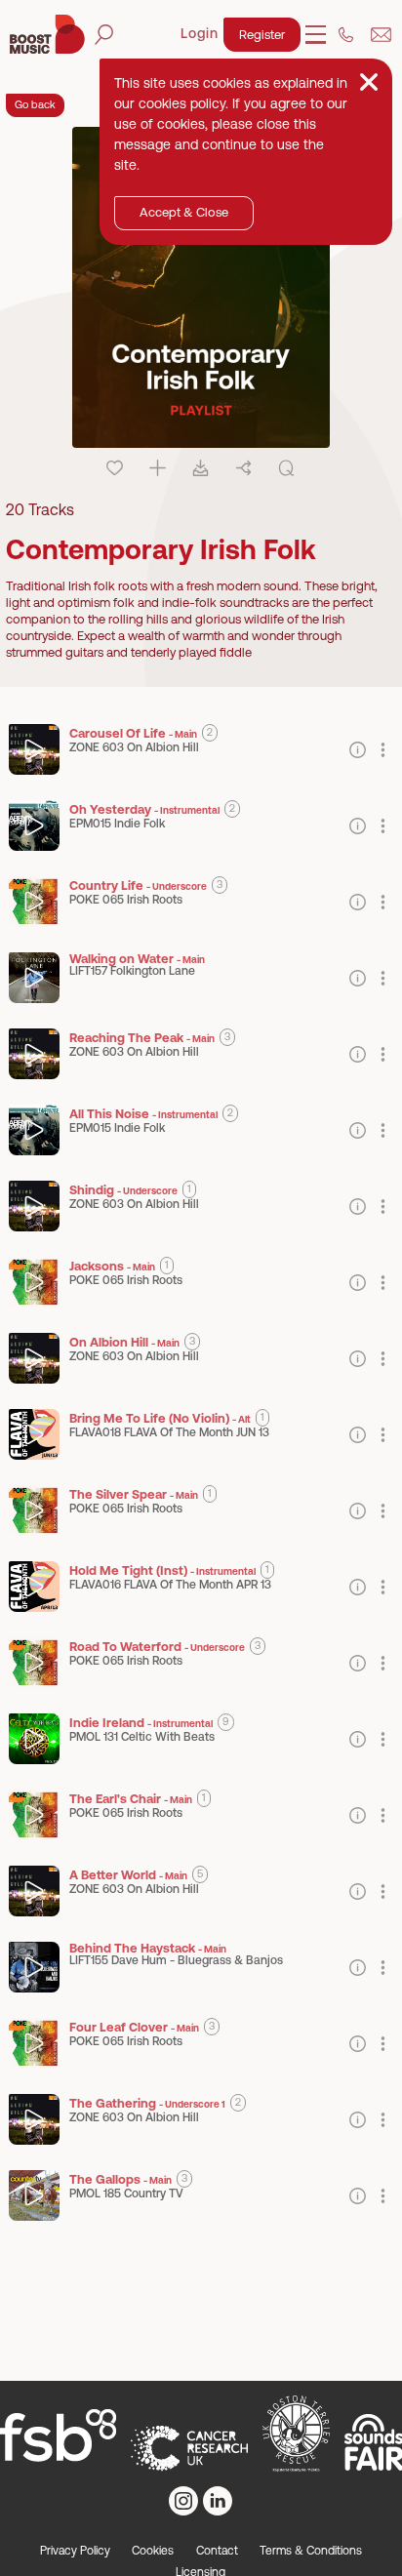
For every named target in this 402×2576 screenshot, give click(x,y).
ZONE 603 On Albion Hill (134, 747)
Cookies (153, 2551)
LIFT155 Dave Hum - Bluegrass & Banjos (176, 1960)
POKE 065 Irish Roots (126, 900)
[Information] (358, 750)
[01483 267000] (346, 35)
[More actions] (383, 750)
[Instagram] (183, 2501)
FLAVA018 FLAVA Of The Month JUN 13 (169, 1432)
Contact (217, 2551)
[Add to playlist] (158, 468)
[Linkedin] (218, 2501)
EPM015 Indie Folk (117, 824)
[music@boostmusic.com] (381, 35)
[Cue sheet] (286, 468)
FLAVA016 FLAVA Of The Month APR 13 (170, 1585)
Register (262, 35)
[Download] (201, 468)
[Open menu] (316, 35)
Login (200, 33)
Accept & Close (184, 212)
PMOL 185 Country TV (126, 2194)
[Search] (104, 35)
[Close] (369, 82)
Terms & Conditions (311, 2551)
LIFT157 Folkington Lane (132, 971)
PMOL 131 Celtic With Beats (142, 1737)
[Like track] (115, 468)
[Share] (243, 468)
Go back (35, 104)
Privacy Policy (75, 2551)
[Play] (35, 750)
